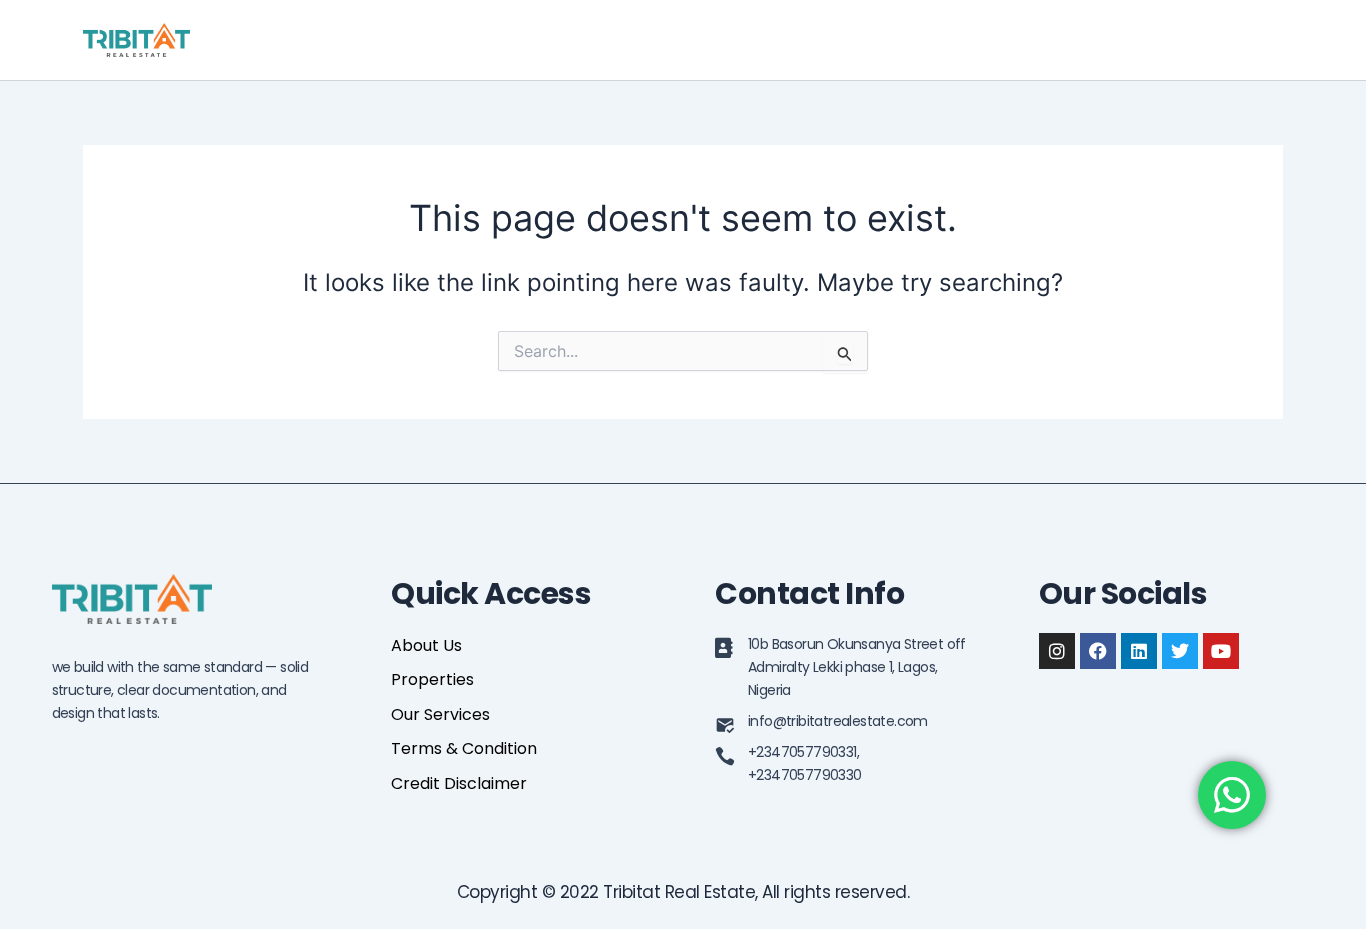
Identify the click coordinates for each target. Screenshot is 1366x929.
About (1010, 39)
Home (930, 39)
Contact (1234, 39)
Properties (1107, 39)
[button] (1159, 40)
